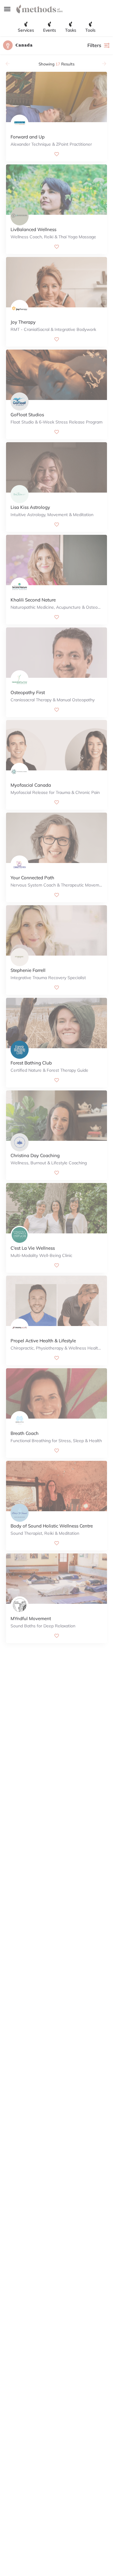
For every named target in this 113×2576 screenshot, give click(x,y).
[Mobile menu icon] (7, 9)
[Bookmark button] (57, 154)
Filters (94, 45)
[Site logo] (40, 9)
